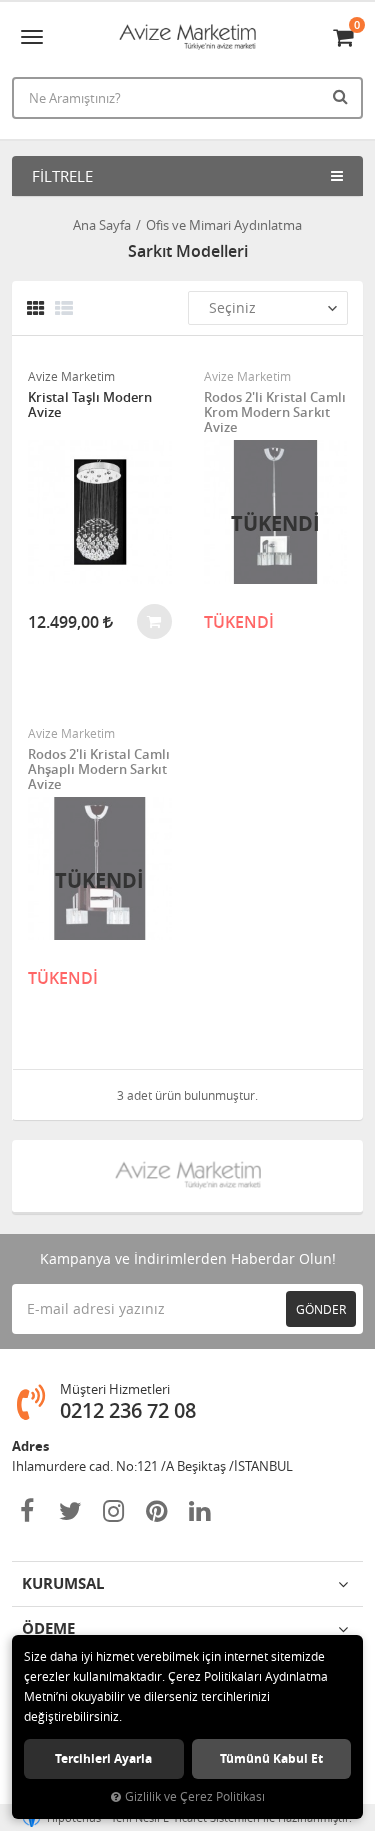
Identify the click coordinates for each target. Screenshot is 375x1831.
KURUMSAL (63, 1583)
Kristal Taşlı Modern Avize (90, 405)
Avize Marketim (71, 376)
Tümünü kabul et (271, 1758)
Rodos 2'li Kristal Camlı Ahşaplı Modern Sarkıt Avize (99, 769)
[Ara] (343, 96)
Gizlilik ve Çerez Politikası (195, 1796)
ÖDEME (48, 1628)
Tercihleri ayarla (103, 1758)
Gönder (321, 1309)
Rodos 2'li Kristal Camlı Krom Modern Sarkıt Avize (275, 412)
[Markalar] (188, 1176)
